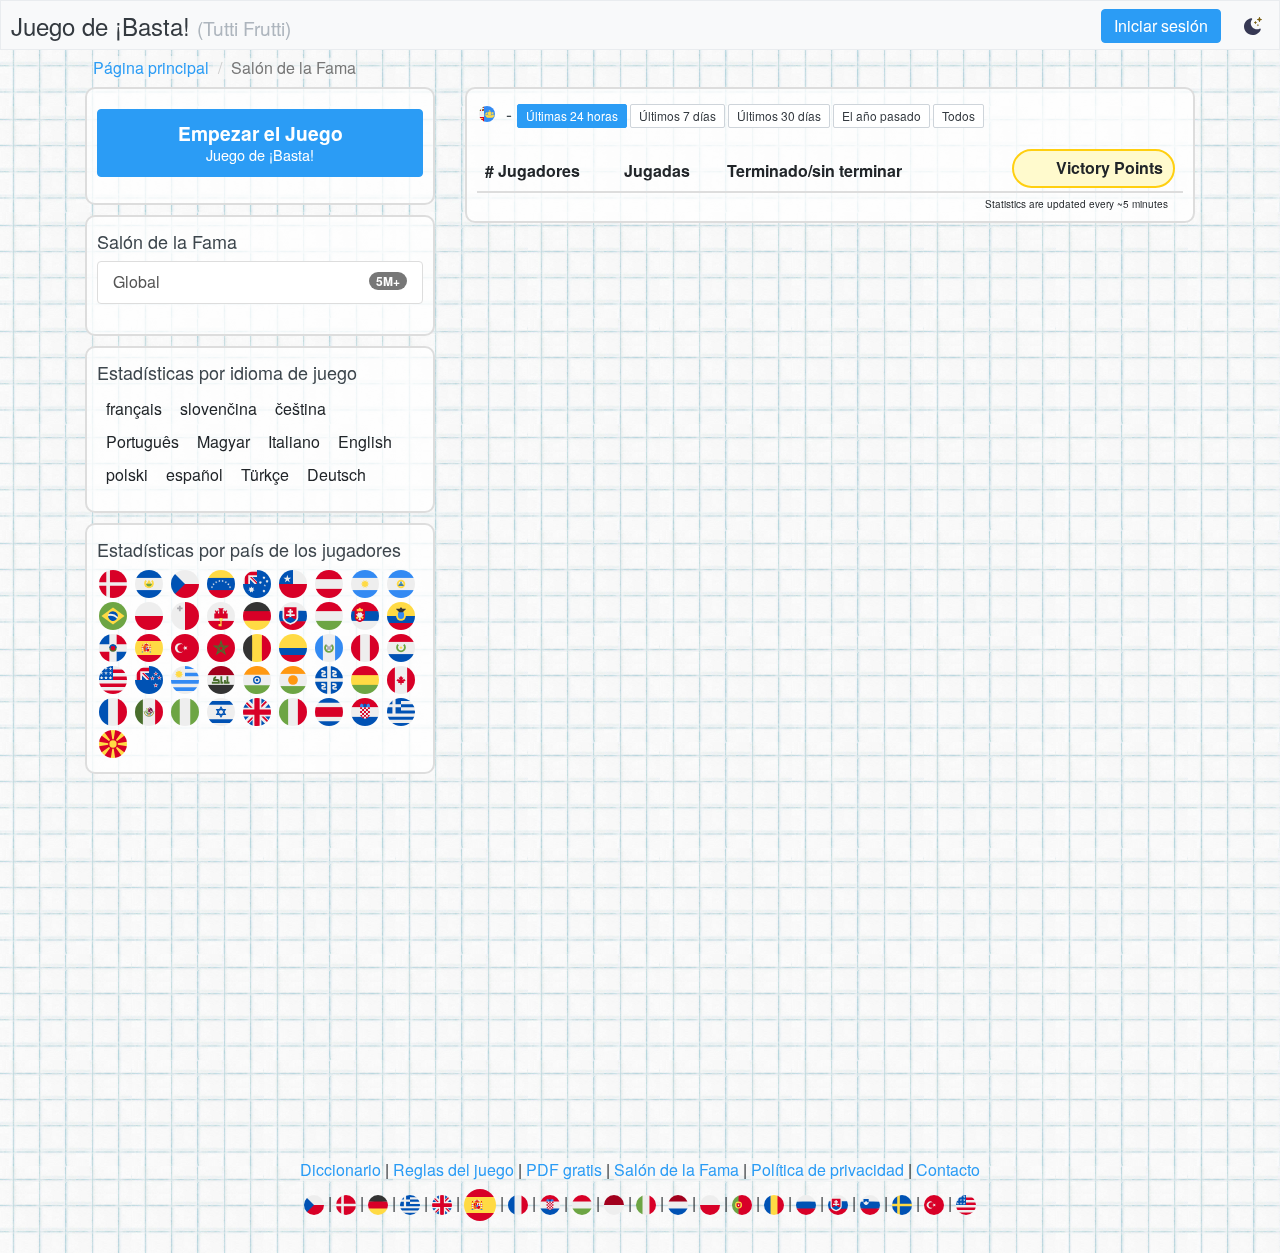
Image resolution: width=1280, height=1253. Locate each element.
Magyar (223, 441)
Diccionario (340, 1169)
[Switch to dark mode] (1254, 26)
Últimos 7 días (677, 115)
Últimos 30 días (779, 115)
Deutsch (336, 474)
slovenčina (218, 408)
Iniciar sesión (1161, 25)
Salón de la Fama (676, 1169)
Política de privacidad (827, 1169)
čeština (300, 408)
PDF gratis (564, 1169)
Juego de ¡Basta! (151, 25)
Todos (958, 115)
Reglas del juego (453, 1169)
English (365, 441)
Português (142, 441)
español (194, 474)
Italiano (294, 441)
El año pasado (881, 115)
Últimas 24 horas (572, 115)
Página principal (151, 67)
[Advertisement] (640, 972)
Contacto (948, 1169)
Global (256, 281)
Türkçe (265, 474)
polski (127, 474)
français (134, 408)
